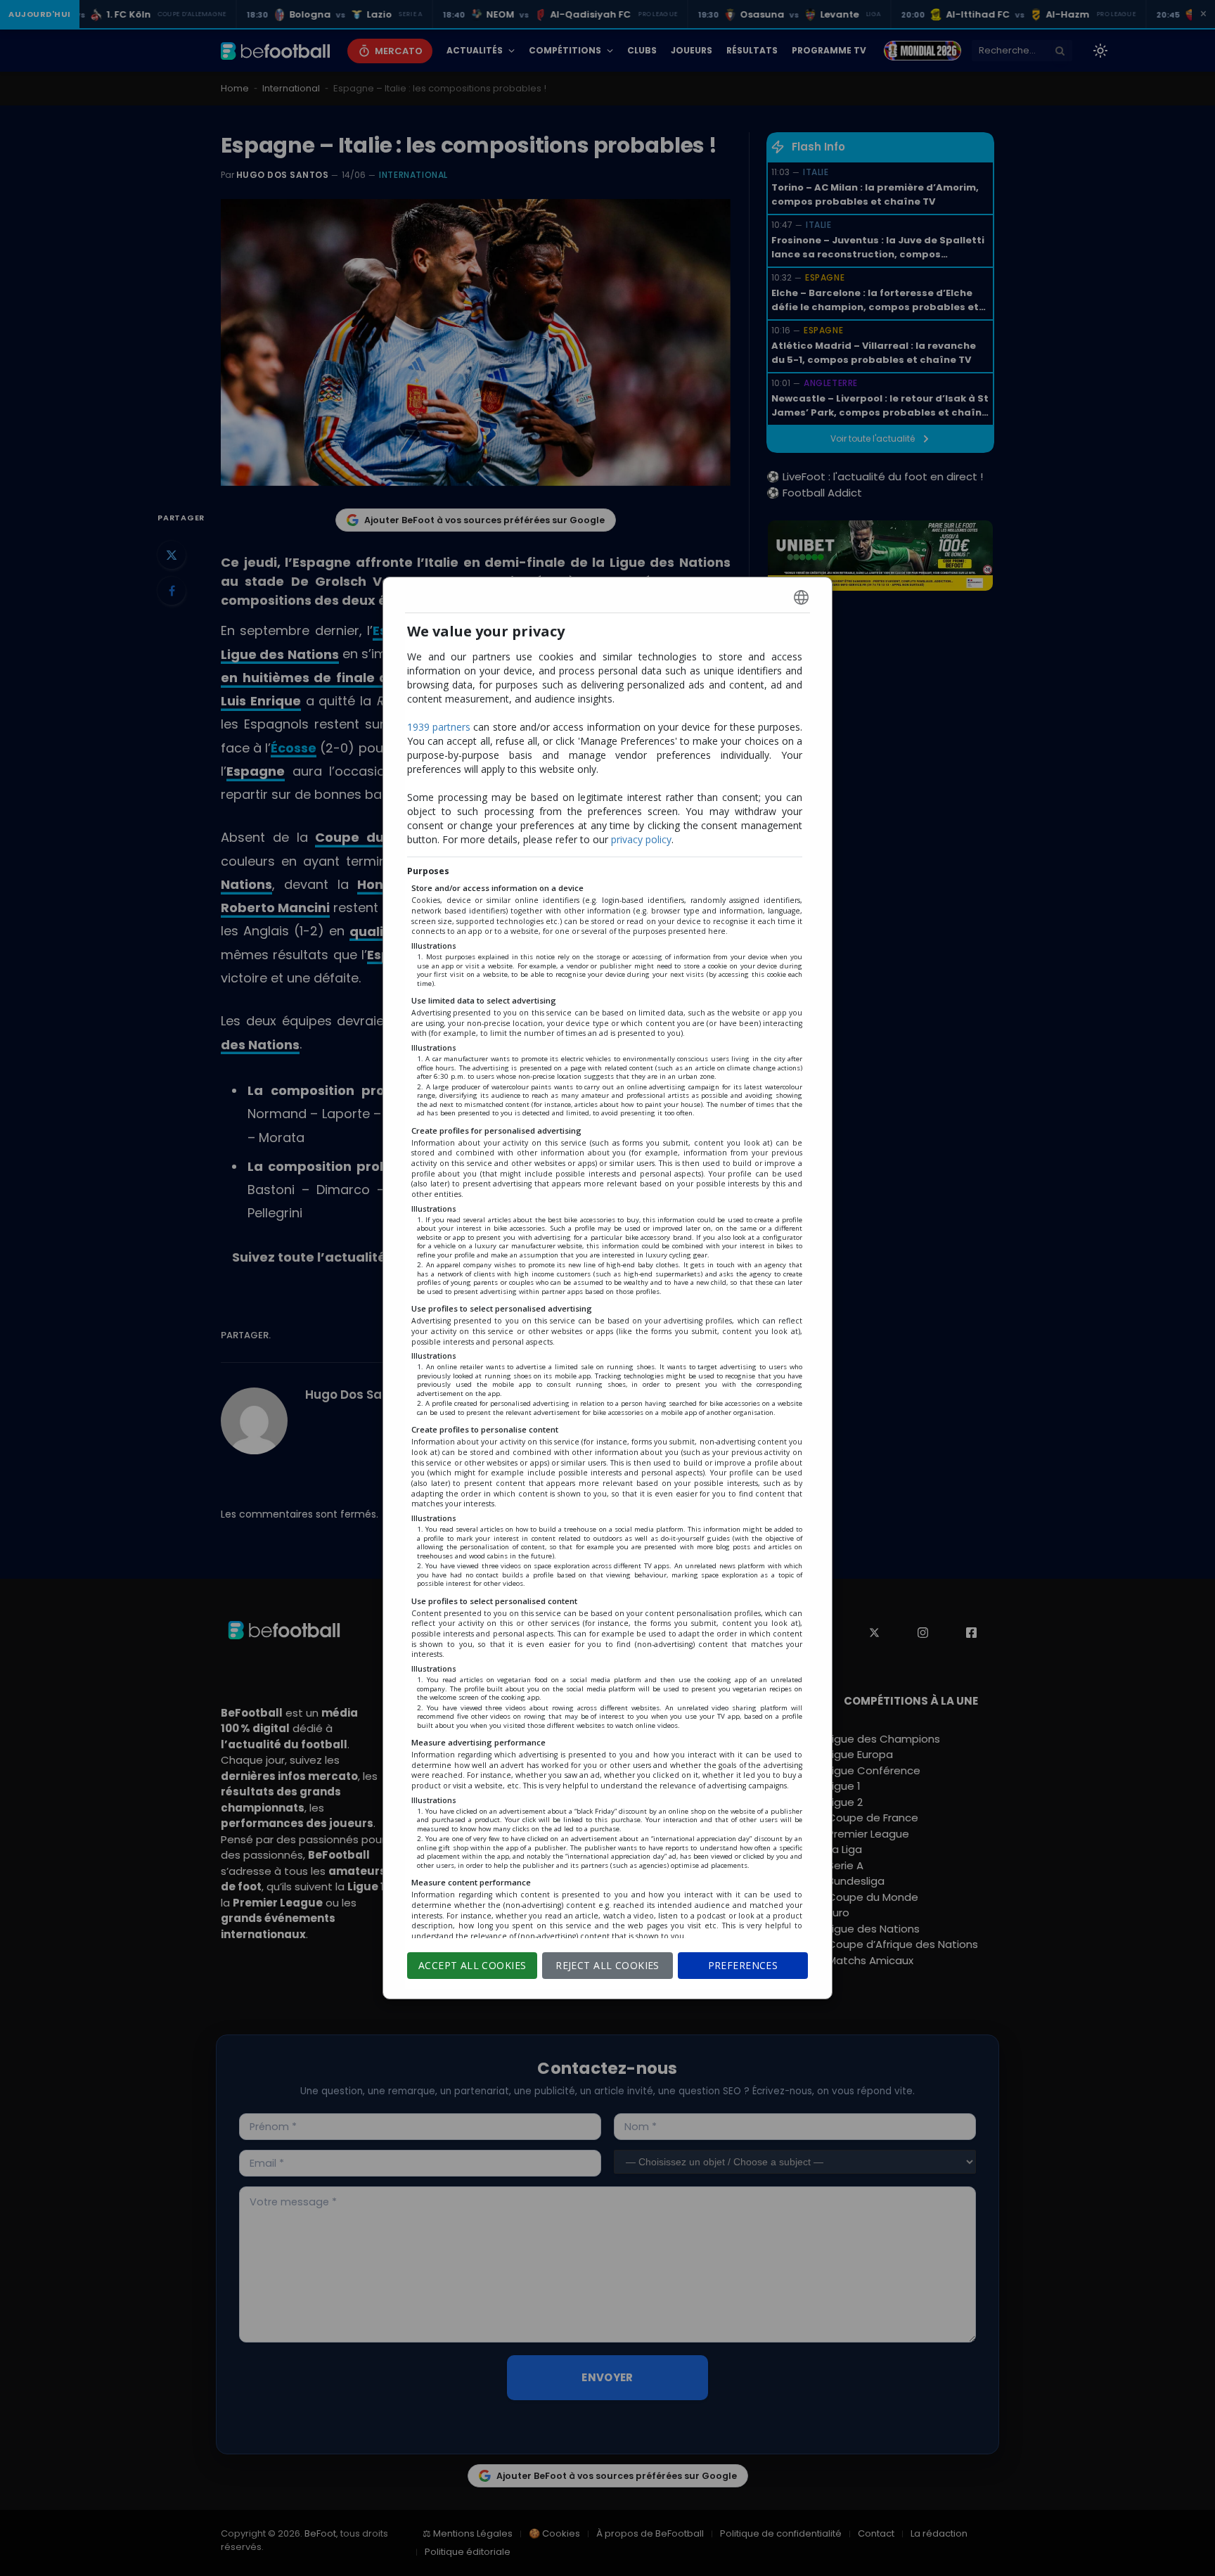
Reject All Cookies (607, 1965)
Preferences (743, 1965)
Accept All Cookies (472, 1965)
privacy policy (641, 839)
